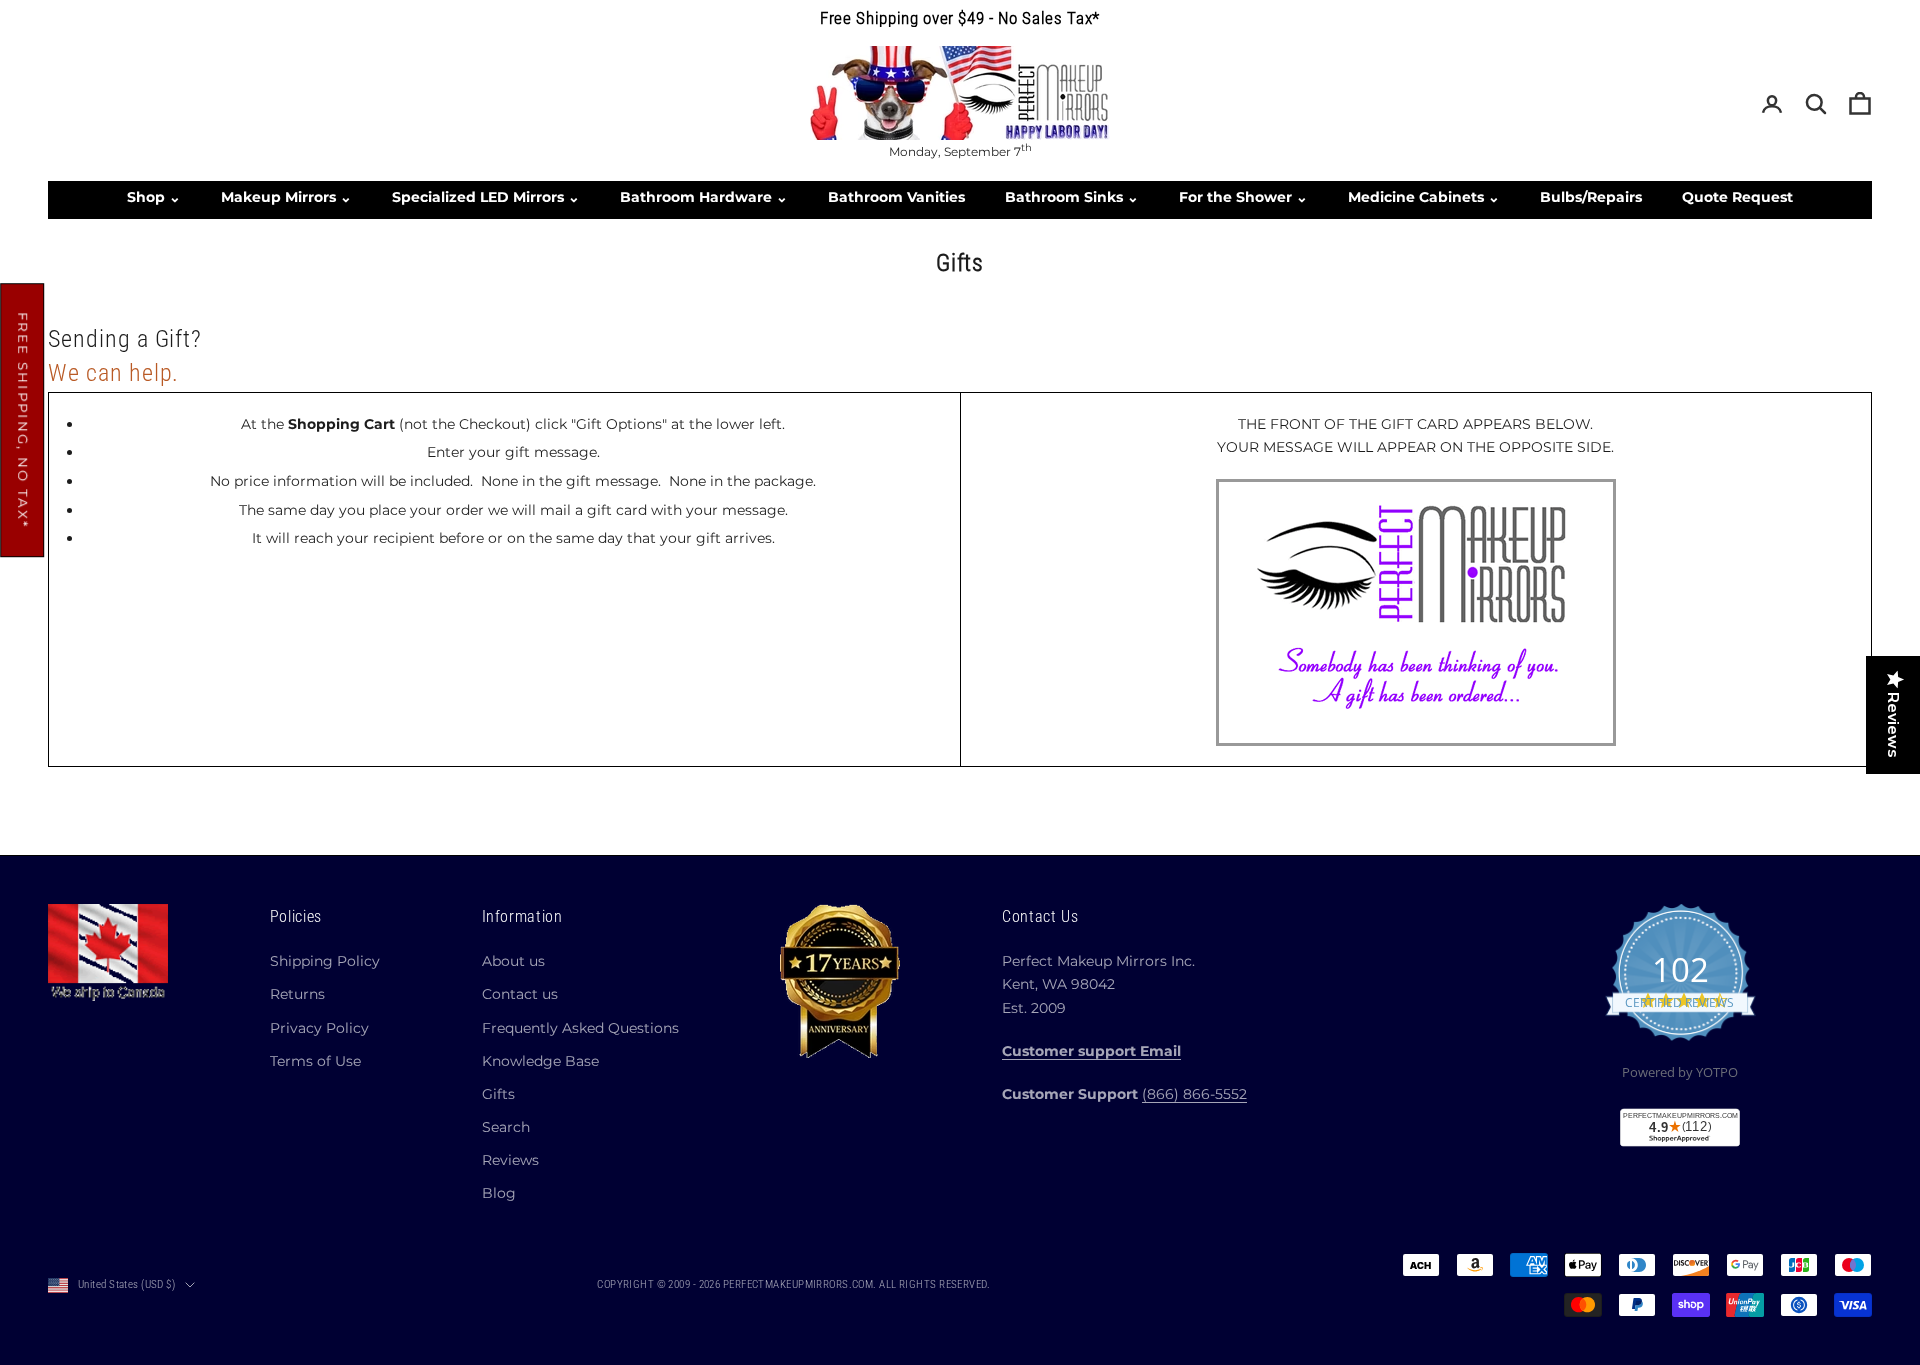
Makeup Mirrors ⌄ (286, 197)
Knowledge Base (540, 1061)
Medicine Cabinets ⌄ (1424, 197)
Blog (499, 1193)
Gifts (498, 1094)
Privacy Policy (319, 1028)
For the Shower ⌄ (1243, 197)
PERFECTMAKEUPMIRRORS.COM (798, 1284)
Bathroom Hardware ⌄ (704, 197)
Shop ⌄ (154, 197)
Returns (297, 994)
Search (506, 1127)
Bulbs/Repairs (1591, 197)
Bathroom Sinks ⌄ (1072, 197)
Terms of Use (315, 1061)
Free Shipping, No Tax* (23, 420)
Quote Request (1737, 197)
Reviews (510, 1160)
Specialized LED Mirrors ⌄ (486, 197)
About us (513, 961)
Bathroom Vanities (896, 197)
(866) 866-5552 (1194, 1094)
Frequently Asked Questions (580, 1028)
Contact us (520, 994)
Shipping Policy (325, 961)
